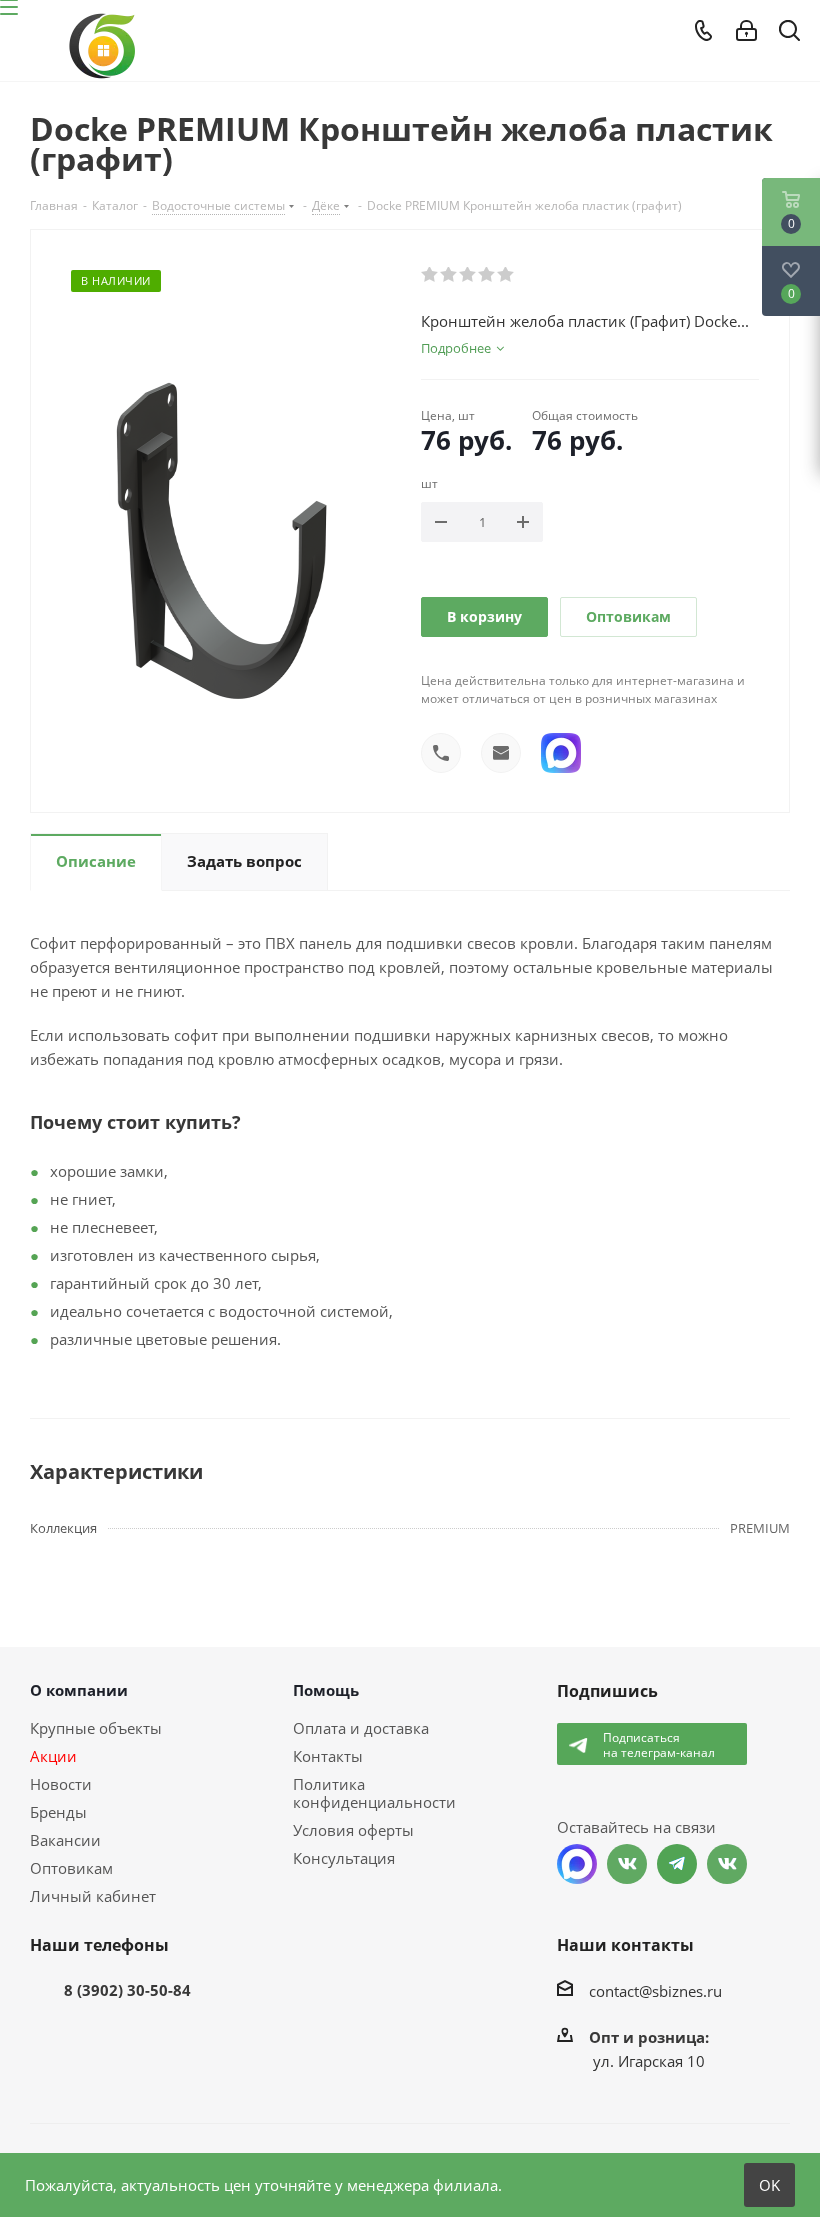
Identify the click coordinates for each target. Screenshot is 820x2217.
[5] (506, 275)
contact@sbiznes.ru (655, 1991)
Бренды (58, 1812)
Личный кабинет (93, 1896)
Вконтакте (627, 1864)
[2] (449, 275)
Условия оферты (353, 1830)
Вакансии (65, 1840)
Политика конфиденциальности (374, 1793)
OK (769, 2185)
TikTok (727, 1864)
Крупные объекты (96, 1728)
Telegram (677, 1864)
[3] (468, 275)
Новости (61, 1784)
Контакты (328, 1756)
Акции (53, 1756)
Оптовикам (628, 616)
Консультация (344, 1858)
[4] (487, 275)
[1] (430, 275)
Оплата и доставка (361, 1728)
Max (577, 1864)
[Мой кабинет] (746, 31)
